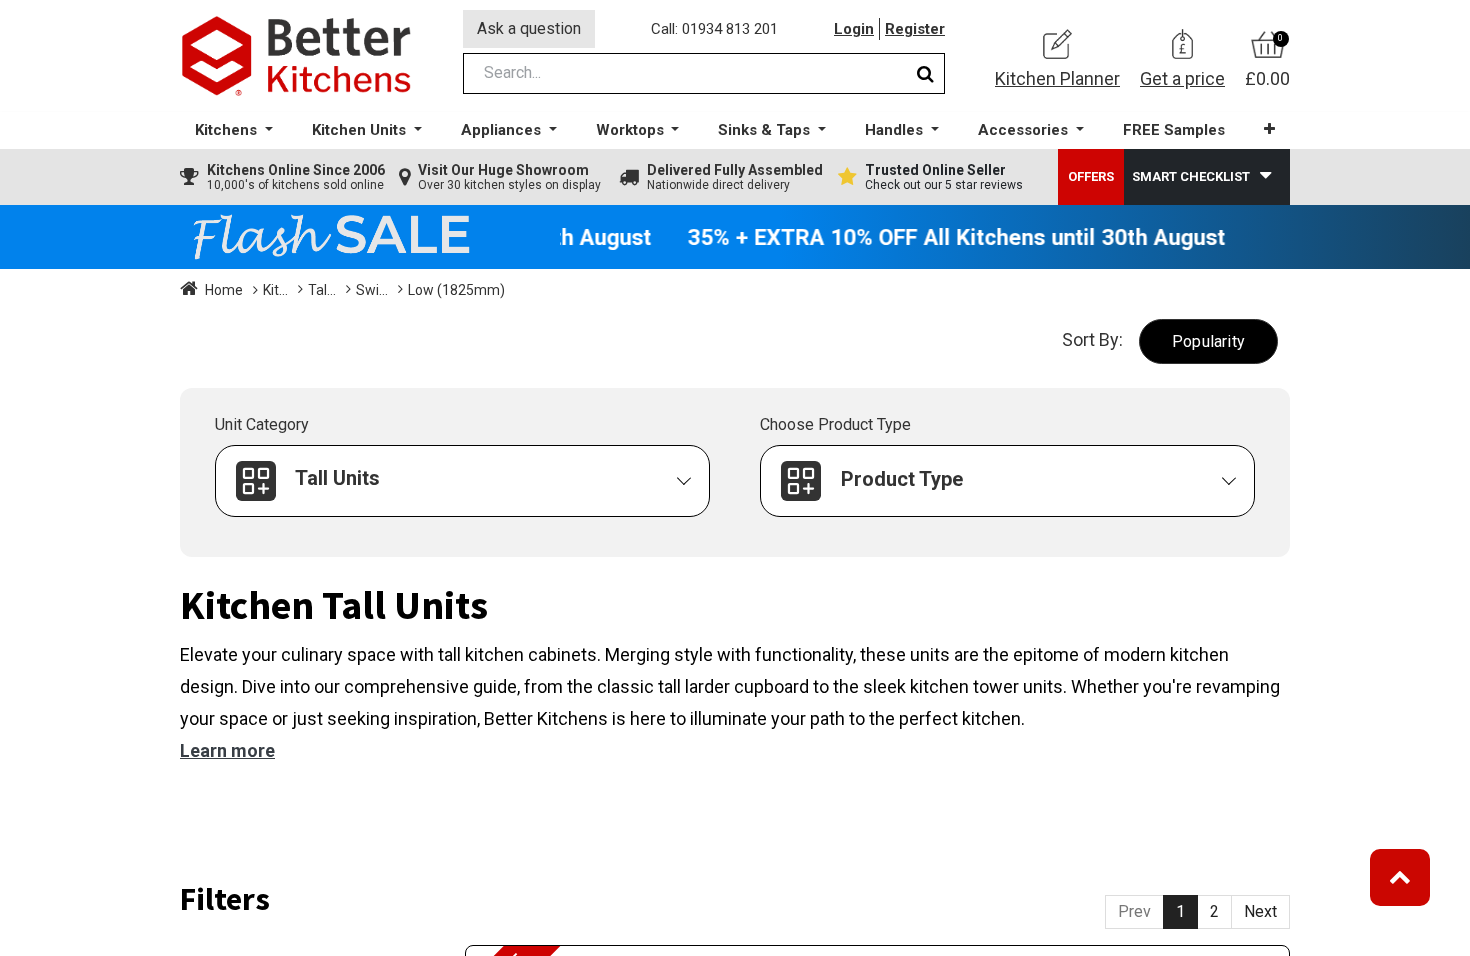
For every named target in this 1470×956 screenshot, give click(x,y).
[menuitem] (1174, 130)
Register (915, 29)
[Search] (925, 73)
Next (1260, 911)
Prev (1134, 911)
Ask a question (529, 28)
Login (854, 29)
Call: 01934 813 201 (714, 29)
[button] (1269, 129)
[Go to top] (1400, 877)
